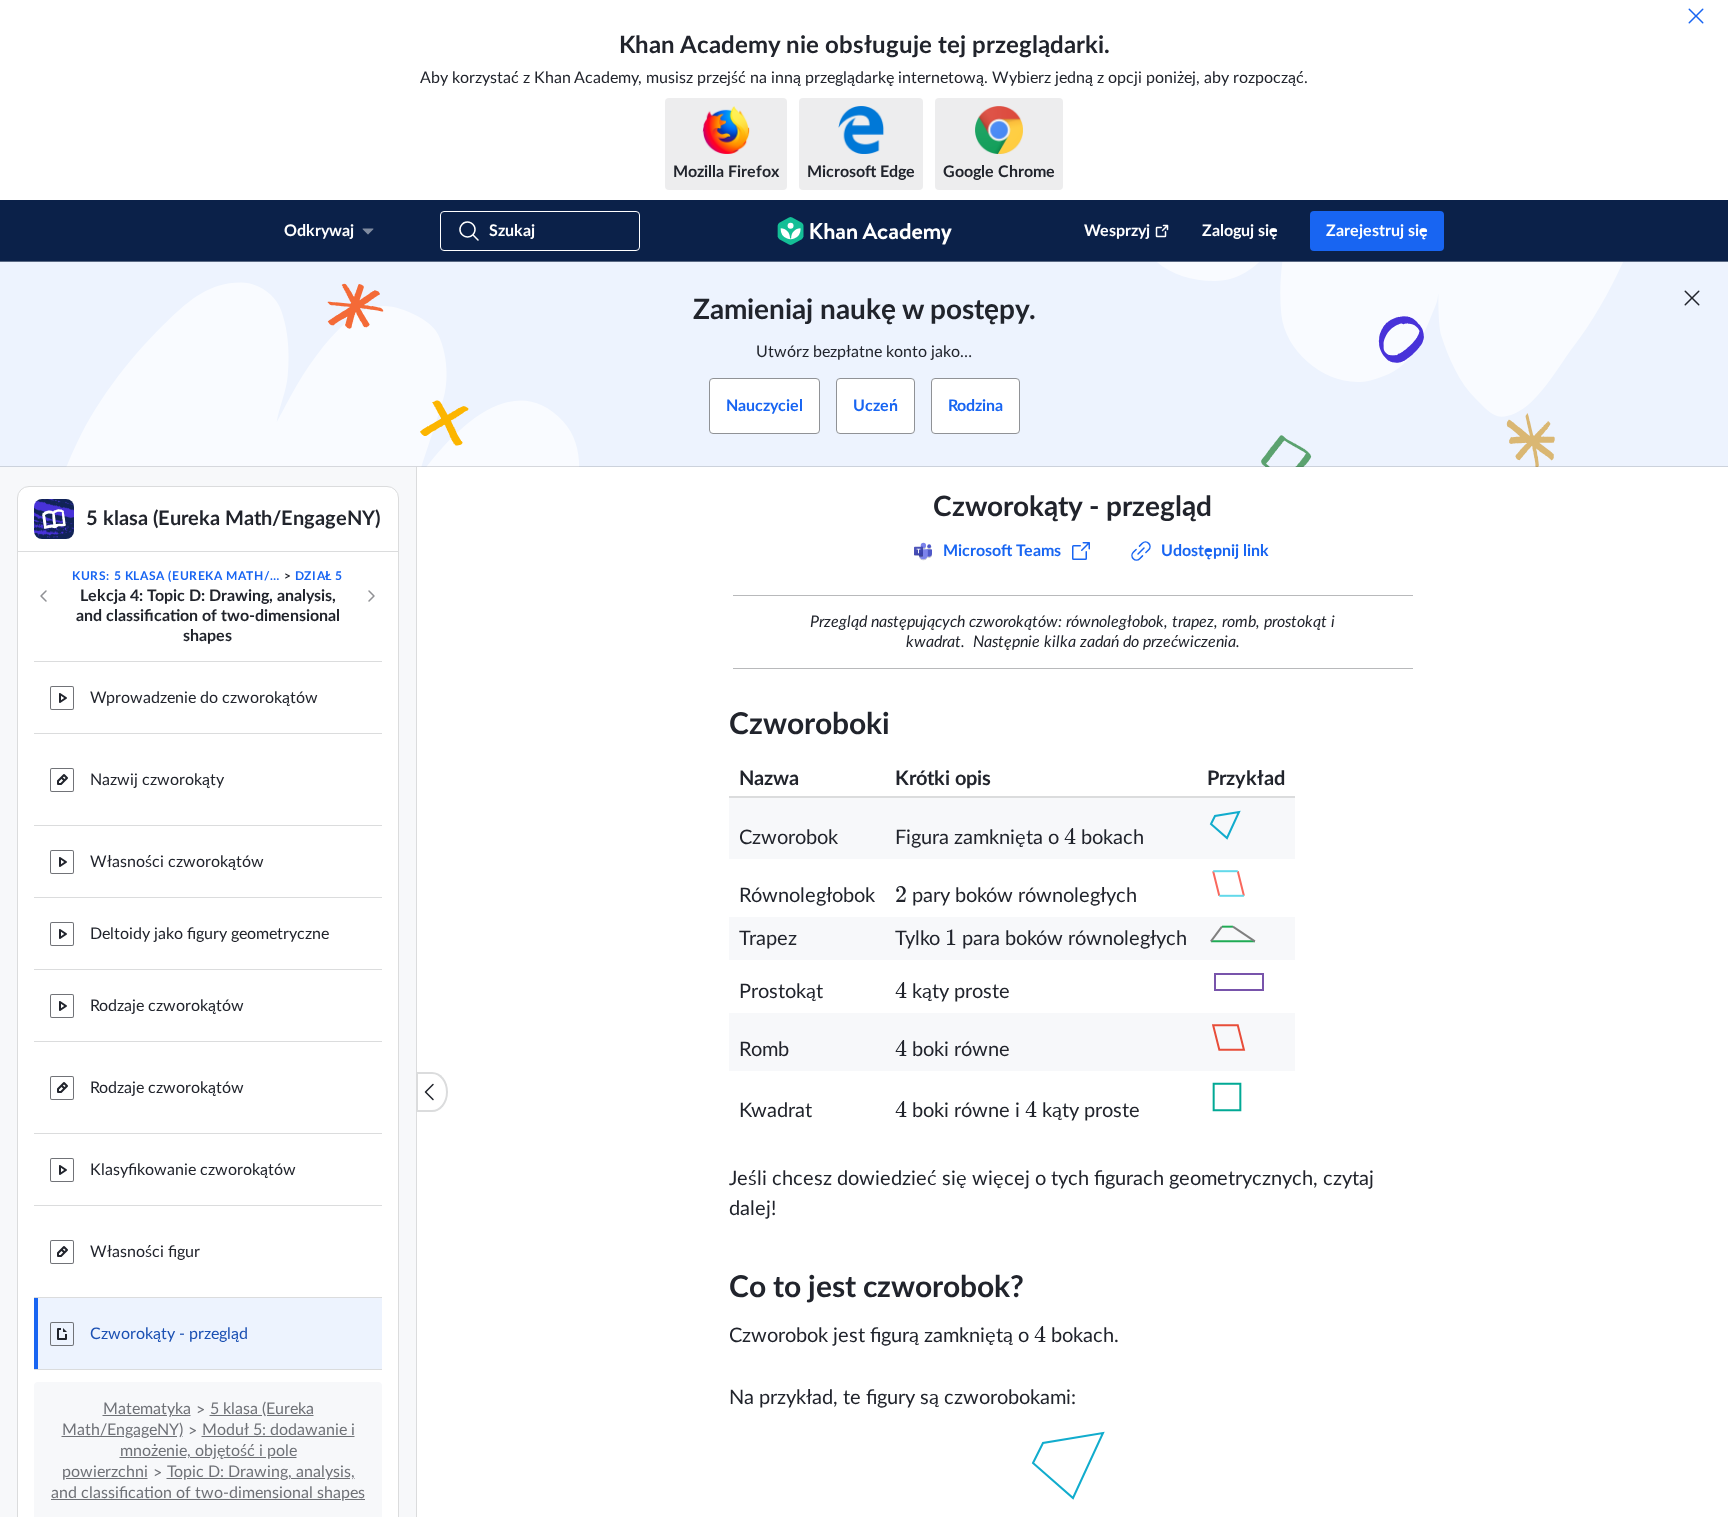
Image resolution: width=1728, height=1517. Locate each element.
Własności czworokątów (177, 862)
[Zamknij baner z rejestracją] (1692, 298)
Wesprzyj (1117, 231)
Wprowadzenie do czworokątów (204, 698)
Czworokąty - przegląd (169, 1334)
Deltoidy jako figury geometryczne (209, 934)
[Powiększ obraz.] (1073, 1463)
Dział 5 (319, 576)
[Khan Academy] (864, 231)
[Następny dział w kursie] (371, 596)
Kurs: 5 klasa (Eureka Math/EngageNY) (176, 576)
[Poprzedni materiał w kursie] (44, 596)
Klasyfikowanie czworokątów (193, 1170)
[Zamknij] (1696, 16)
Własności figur (145, 1252)
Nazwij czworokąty (157, 780)
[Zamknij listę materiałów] (432, 1092)
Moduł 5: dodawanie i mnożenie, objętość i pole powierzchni (208, 1451)
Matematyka (147, 1409)
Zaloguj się (1240, 231)
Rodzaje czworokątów (167, 1006)
